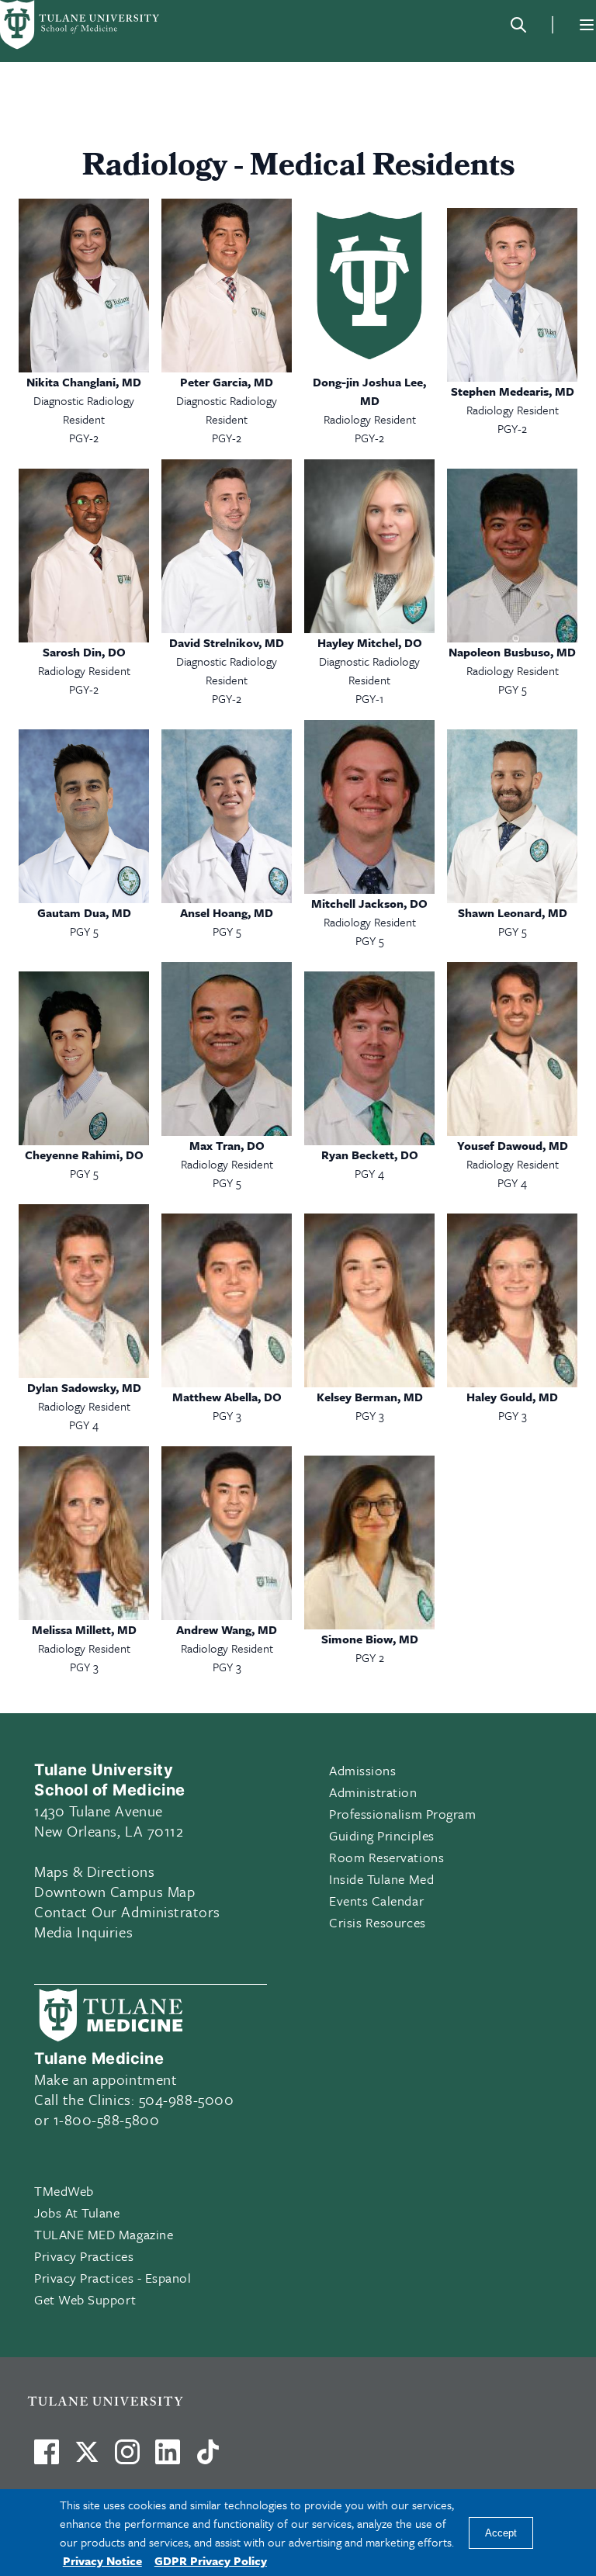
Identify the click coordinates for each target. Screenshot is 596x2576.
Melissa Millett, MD (84, 1629)
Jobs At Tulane (77, 2212)
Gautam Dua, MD (84, 912)
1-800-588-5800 (107, 2119)
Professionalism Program (402, 1814)
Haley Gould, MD (512, 1397)
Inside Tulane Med (381, 1879)
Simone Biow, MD (370, 1639)
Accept (501, 2533)
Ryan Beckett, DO (370, 1155)
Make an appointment (106, 2079)
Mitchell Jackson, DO (369, 903)
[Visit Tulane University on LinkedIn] (168, 2458)
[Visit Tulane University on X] (87, 2458)
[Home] (81, 25)
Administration (373, 1792)
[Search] (518, 25)
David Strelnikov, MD (227, 642)
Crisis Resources (378, 1922)
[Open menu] (587, 25)
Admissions (362, 1770)
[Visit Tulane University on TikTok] (208, 2458)
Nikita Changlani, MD (84, 382)
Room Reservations (386, 1857)
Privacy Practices (84, 2256)
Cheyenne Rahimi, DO (84, 1155)
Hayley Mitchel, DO (370, 642)
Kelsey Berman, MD (370, 1397)
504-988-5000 (186, 2099)
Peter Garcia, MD (227, 382)
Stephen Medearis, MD (513, 391)
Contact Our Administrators (127, 1911)
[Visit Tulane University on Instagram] (127, 2458)
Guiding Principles (382, 1835)
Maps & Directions (94, 1871)
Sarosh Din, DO (84, 652)
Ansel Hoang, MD (227, 912)
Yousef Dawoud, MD (513, 1145)
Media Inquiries (83, 1932)
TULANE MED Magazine (104, 2234)
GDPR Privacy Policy (211, 2560)
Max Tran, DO (227, 1145)
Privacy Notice (102, 2560)
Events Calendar (376, 1901)
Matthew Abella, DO (227, 1397)
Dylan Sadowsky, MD (84, 1387)
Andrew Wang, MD (227, 1629)
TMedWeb (64, 2191)
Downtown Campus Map (114, 1891)
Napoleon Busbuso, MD (512, 652)
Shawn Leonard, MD (513, 912)
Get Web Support (85, 2299)
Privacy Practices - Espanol (113, 2278)
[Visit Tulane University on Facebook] (47, 2458)
